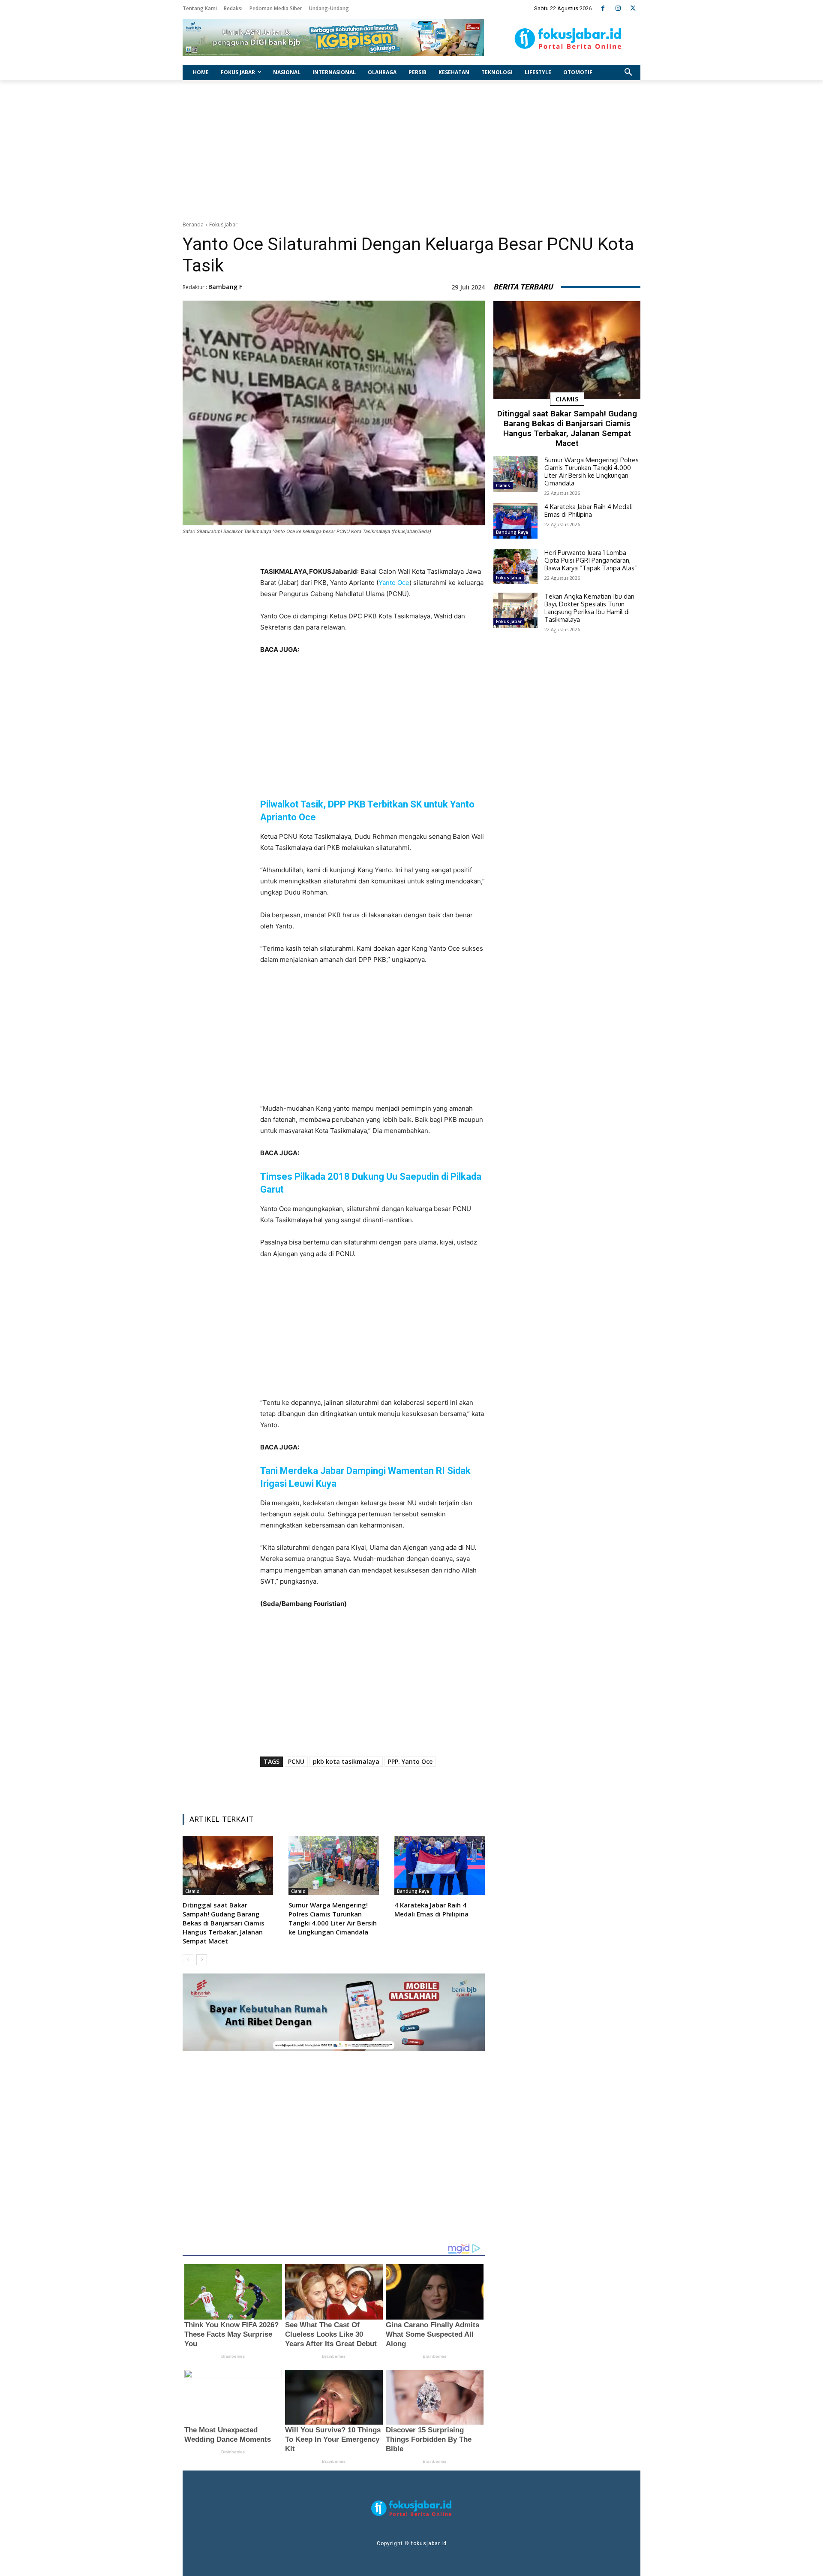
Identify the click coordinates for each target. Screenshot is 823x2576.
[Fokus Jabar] (568, 39)
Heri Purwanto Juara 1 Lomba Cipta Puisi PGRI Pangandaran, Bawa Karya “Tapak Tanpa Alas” (591, 560)
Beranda (193, 224)
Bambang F (225, 287)
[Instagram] (618, 8)
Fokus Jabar (223, 224)
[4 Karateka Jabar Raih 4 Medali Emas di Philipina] (440, 1865)
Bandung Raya (413, 1891)
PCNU (296, 1761)
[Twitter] (633, 8)
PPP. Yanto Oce (410, 1761)
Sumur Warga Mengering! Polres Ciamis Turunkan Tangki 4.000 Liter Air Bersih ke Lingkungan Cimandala (333, 1918)
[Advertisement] (411, 148)
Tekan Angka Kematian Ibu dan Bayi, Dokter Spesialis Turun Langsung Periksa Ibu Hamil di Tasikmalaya (589, 608)
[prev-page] (188, 1960)
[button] (628, 72)
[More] (427, 1786)
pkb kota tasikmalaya (346, 1761)
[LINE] (407, 1786)
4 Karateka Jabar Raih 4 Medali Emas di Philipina (431, 1909)
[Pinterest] (367, 1786)
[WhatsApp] (387, 1786)
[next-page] (202, 1960)
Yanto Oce (394, 583)
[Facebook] (603, 8)
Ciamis (192, 1891)
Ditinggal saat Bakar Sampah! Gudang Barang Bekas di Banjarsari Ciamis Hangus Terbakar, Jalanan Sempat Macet (224, 1923)
